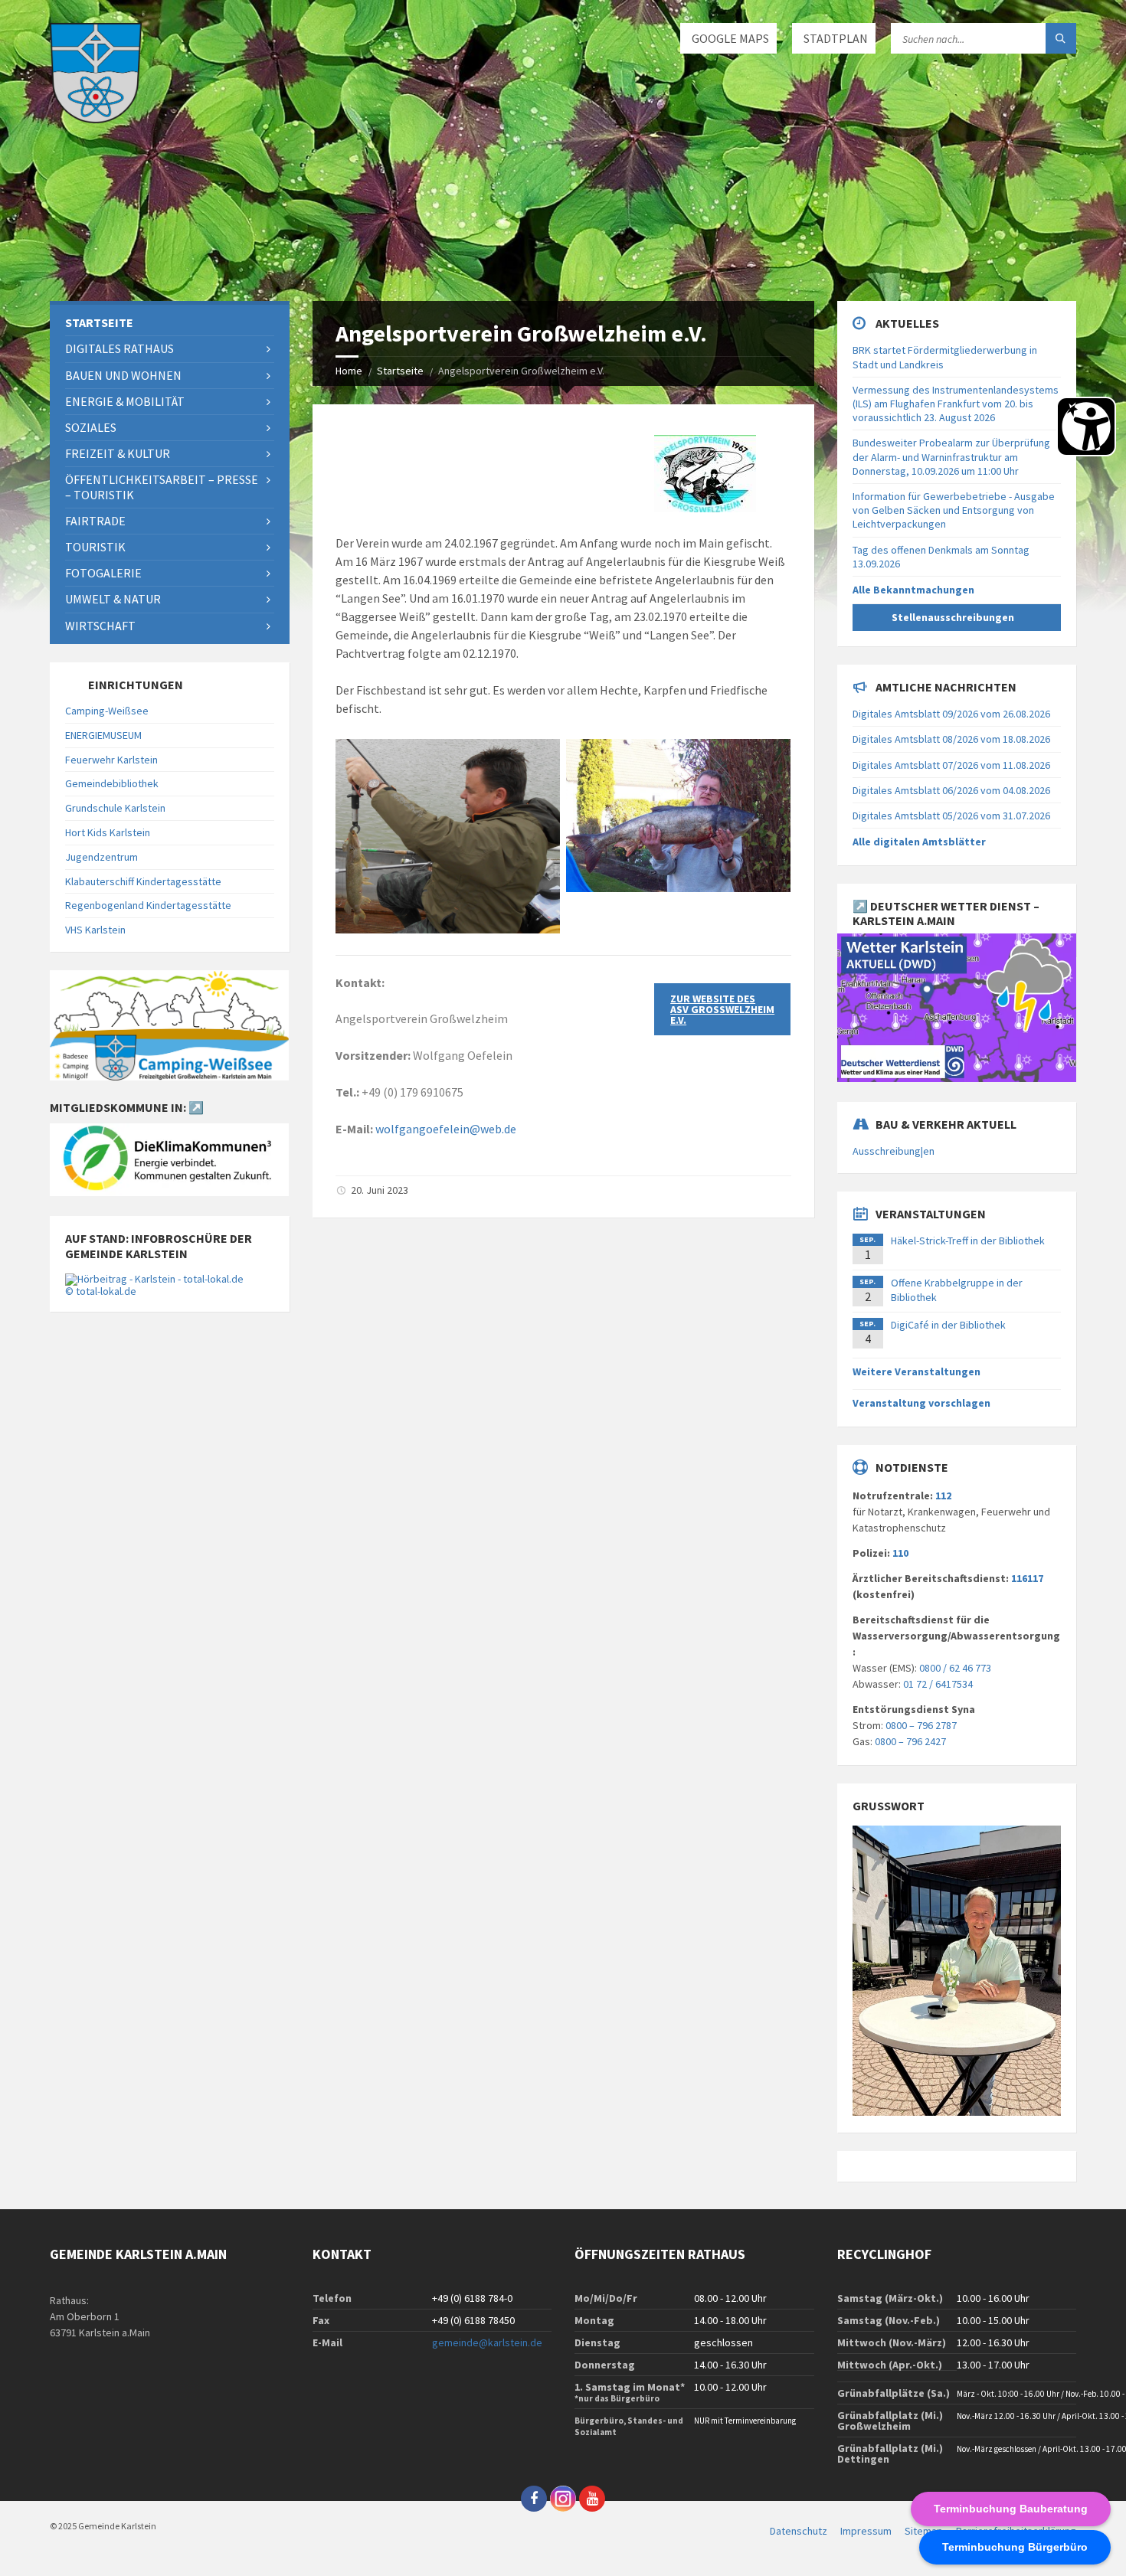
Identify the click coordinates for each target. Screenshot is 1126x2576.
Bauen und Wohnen (123, 375)
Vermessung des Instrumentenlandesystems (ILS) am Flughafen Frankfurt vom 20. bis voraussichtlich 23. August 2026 (956, 404)
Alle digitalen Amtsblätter (919, 842)
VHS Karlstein (95, 930)
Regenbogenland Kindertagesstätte (148, 905)
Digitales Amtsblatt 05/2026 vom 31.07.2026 (951, 816)
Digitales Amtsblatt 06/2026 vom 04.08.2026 (951, 790)
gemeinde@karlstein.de (487, 2342)
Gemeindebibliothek (112, 783)
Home (349, 371)
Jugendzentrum (101, 857)
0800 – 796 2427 (910, 1741)
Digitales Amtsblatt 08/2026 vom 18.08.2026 (951, 739)
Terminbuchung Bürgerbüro (1015, 2547)
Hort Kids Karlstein (108, 832)
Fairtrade (95, 521)
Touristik (95, 547)
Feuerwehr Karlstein (111, 760)
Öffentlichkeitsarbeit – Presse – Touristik (162, 487)
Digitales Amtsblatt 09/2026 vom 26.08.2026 (951, 714)
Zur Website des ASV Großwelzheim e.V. (722, 1009)
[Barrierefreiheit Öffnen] (1086, 427)
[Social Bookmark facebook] (534, 2499)
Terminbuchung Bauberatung (1011, 2509)
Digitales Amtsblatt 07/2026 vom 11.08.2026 (951, 765)
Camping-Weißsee (107, 711)
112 (943, 1496)
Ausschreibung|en (894, 1151)
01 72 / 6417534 (938, 1684)
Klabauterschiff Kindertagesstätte (143, 881)
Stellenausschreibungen (953, 617)
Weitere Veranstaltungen (917, 1371)
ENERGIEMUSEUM (103, 735)
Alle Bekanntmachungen (913, 590)
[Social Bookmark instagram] (563, 2499)
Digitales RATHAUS (119, 348)
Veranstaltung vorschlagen (921, 1403)
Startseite (400, 371)
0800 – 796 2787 (921, 1725)
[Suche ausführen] (1061, 38)
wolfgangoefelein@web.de (446, 1129)
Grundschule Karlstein (115, 808)
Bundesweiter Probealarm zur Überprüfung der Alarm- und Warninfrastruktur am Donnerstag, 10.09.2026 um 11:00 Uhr (951, 456)
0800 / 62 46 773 (955, 1668)
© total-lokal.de (101, 1291)
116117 (1027, 1578)
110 (900, 1553)
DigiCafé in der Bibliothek (948, 1325)
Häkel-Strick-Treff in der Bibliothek (968, 1241)
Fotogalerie (103, 573)
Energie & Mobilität (125, 401)
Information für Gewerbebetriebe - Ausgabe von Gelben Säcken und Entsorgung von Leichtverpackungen (954, 510)
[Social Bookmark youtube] (592, 2499)
